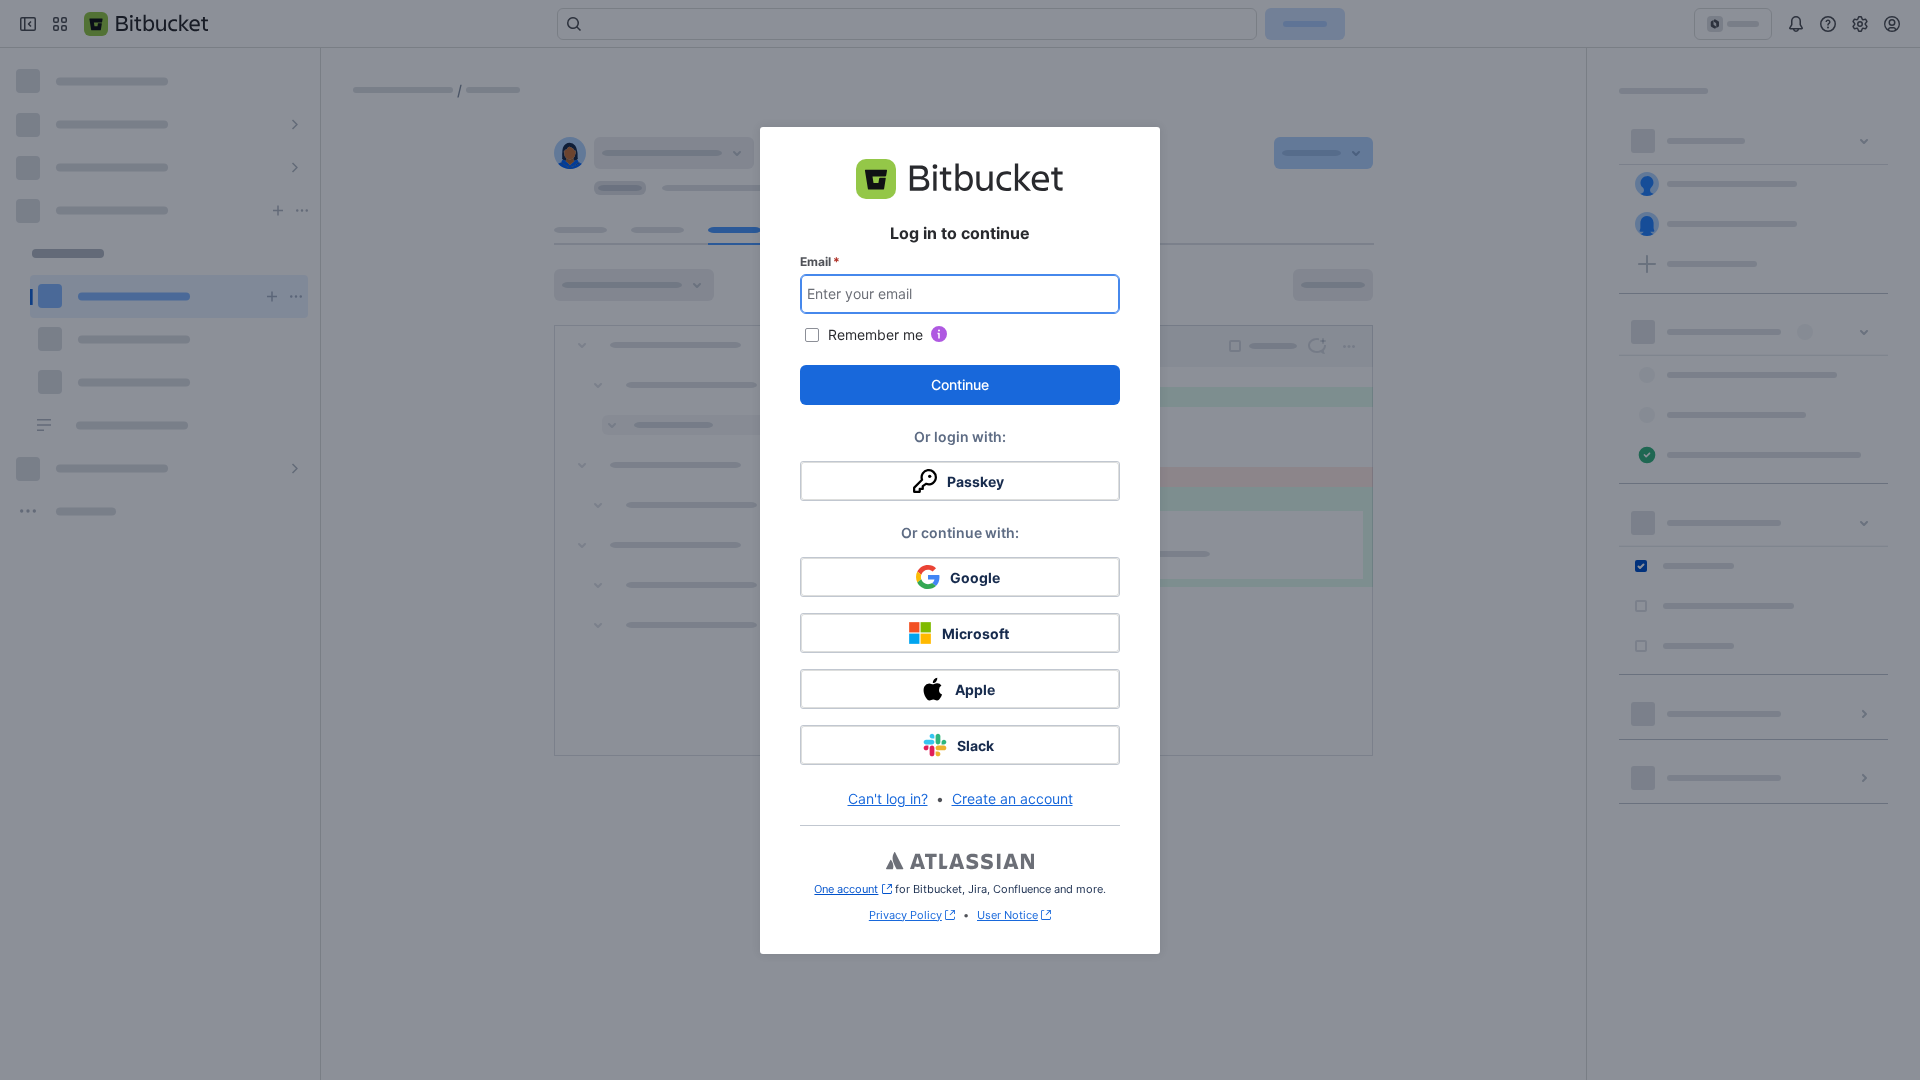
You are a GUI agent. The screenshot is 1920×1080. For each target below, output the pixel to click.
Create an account (1012, 798)
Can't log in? (888, 798)
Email (820, 261)
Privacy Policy (905, 915)
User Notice (1007, 915)
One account (852, 889)
